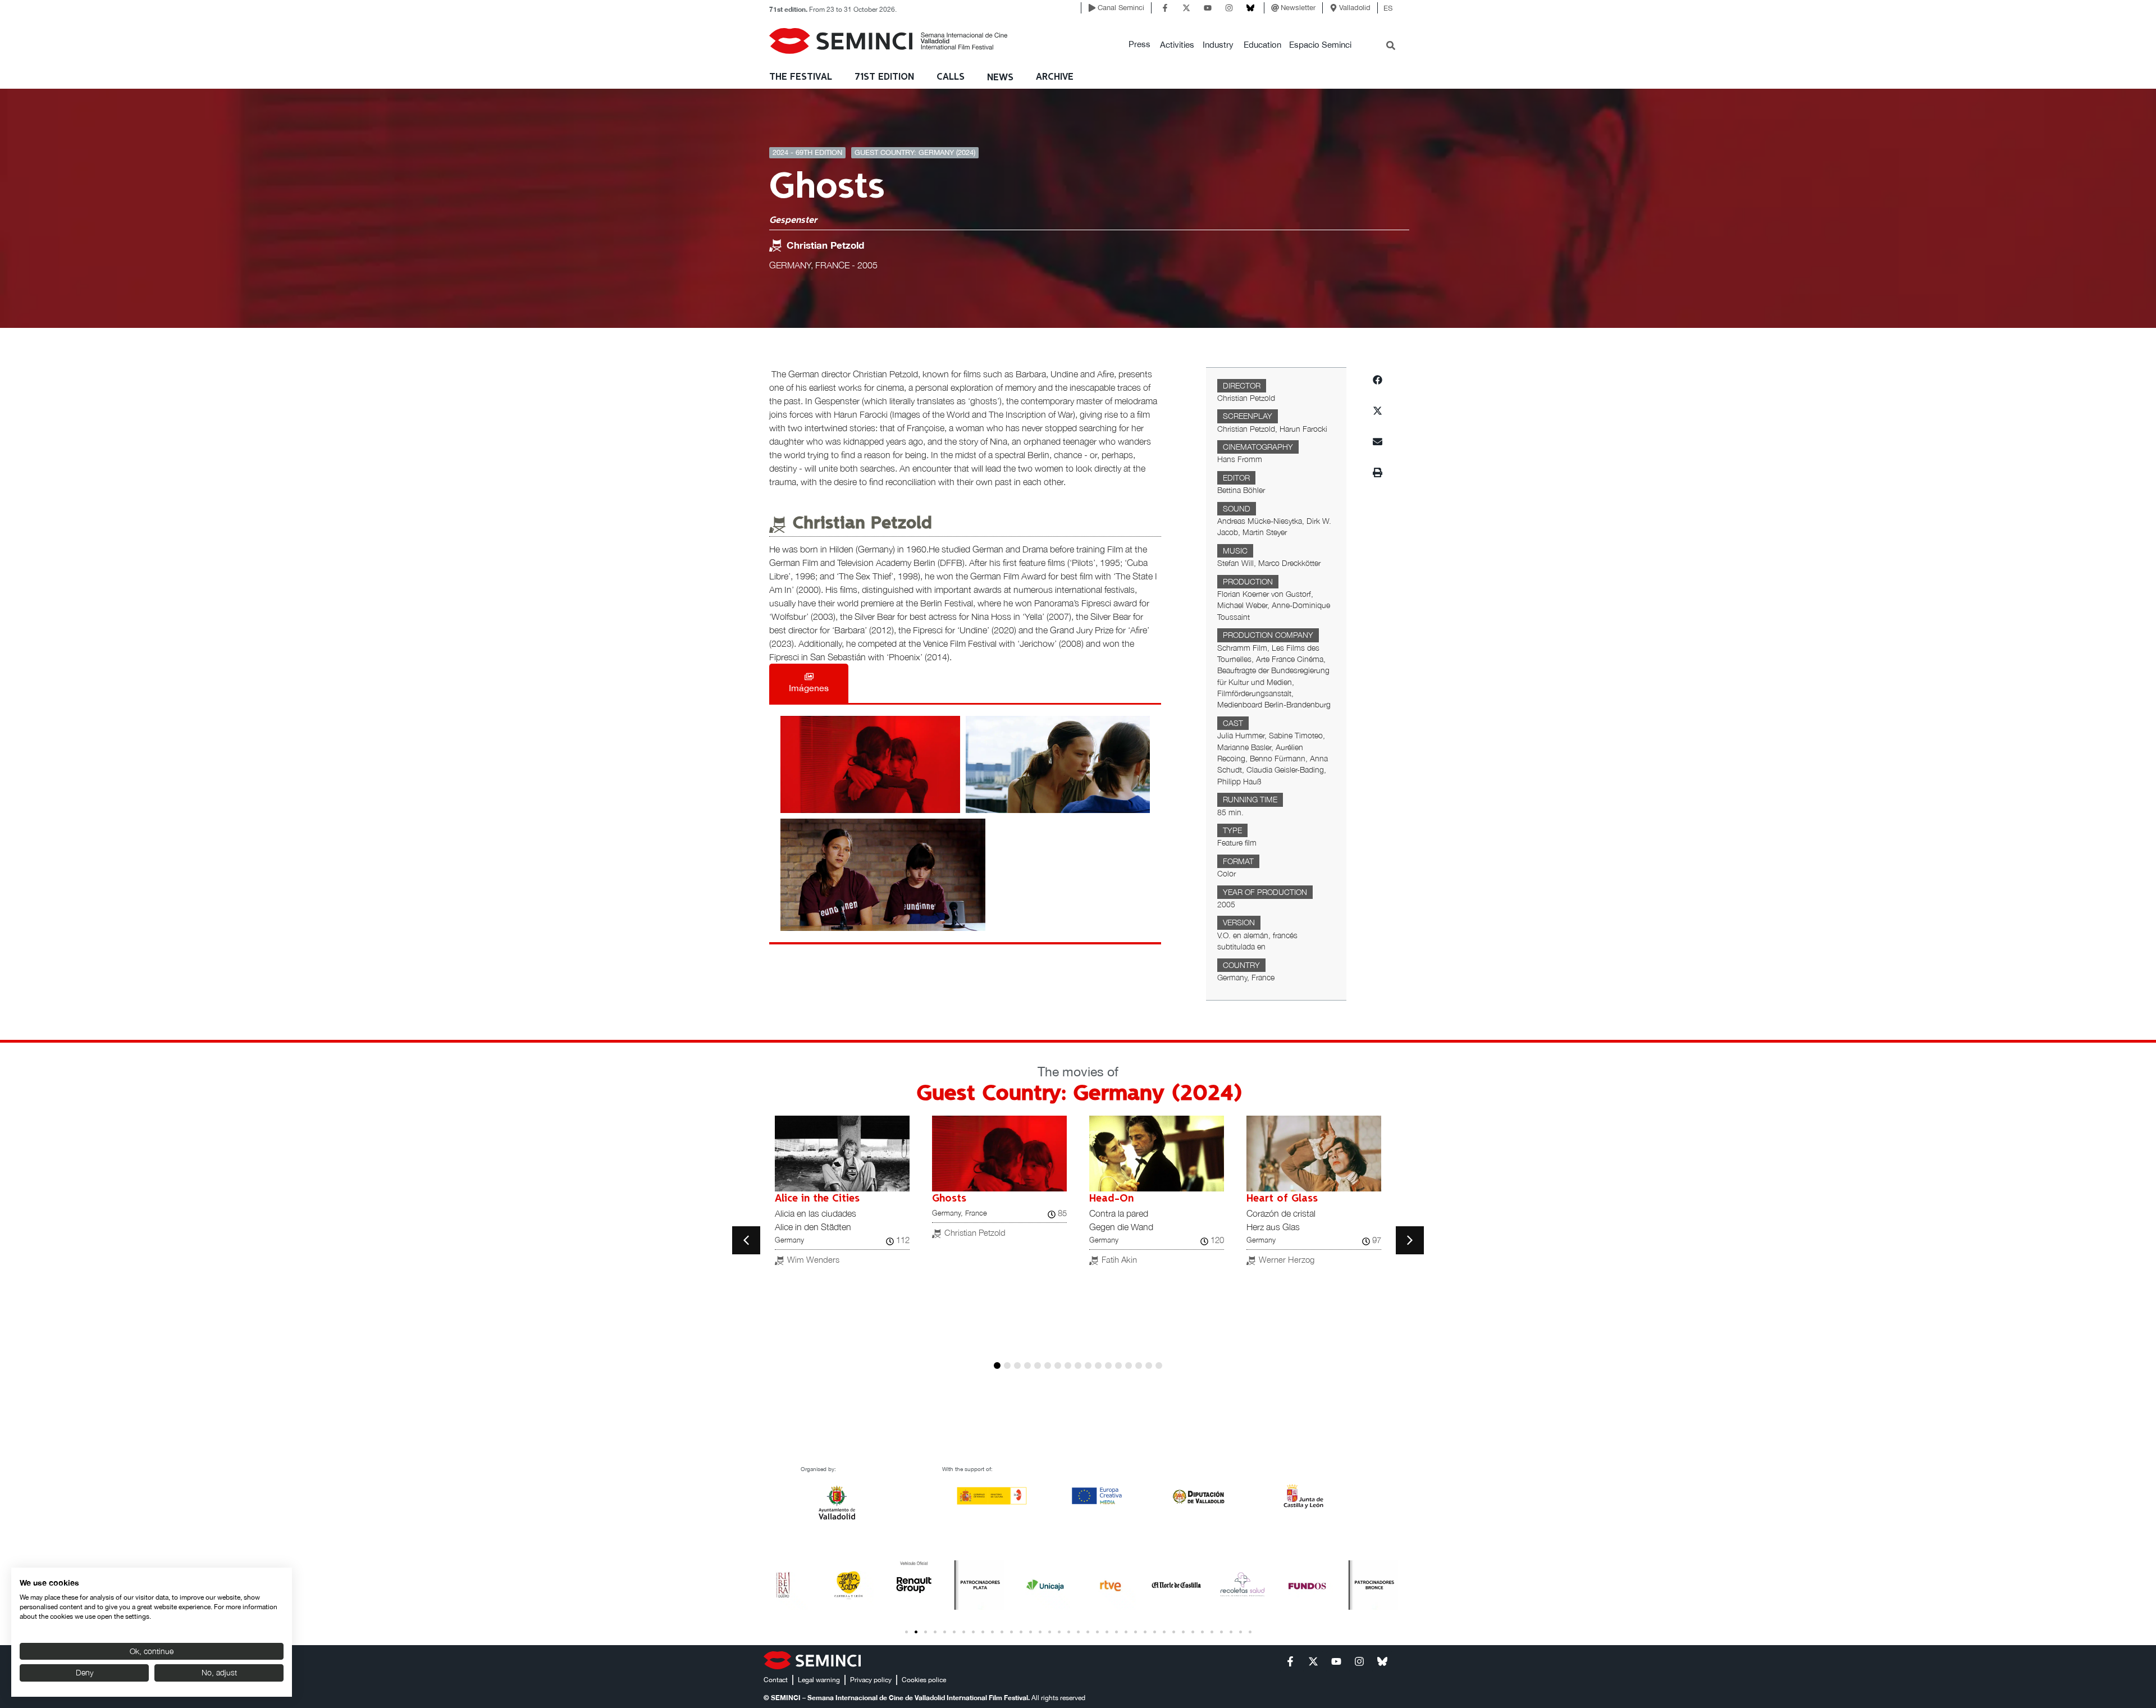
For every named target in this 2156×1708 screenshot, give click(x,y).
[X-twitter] (1186, 8)
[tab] (809, 683)
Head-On (1111, 1199)
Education (1262, 45)
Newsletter (1298, 8)
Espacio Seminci (1320, 45)
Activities (1177, 45)
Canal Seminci (1121, 8)
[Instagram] (1229, 8)
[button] (1139, 45)
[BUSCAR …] (1391, 47)
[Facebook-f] (1165, 8)
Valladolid (1355, 8)
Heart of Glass (1282, 1199)
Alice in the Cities (817, 1199)
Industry (1218, 45)
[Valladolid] (1333, 8)
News (1000, 78)
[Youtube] (1208, 8)
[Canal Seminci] (1092, 8)
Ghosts (949, 1199)
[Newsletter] (1275, 8)
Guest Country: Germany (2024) (915, 152)
